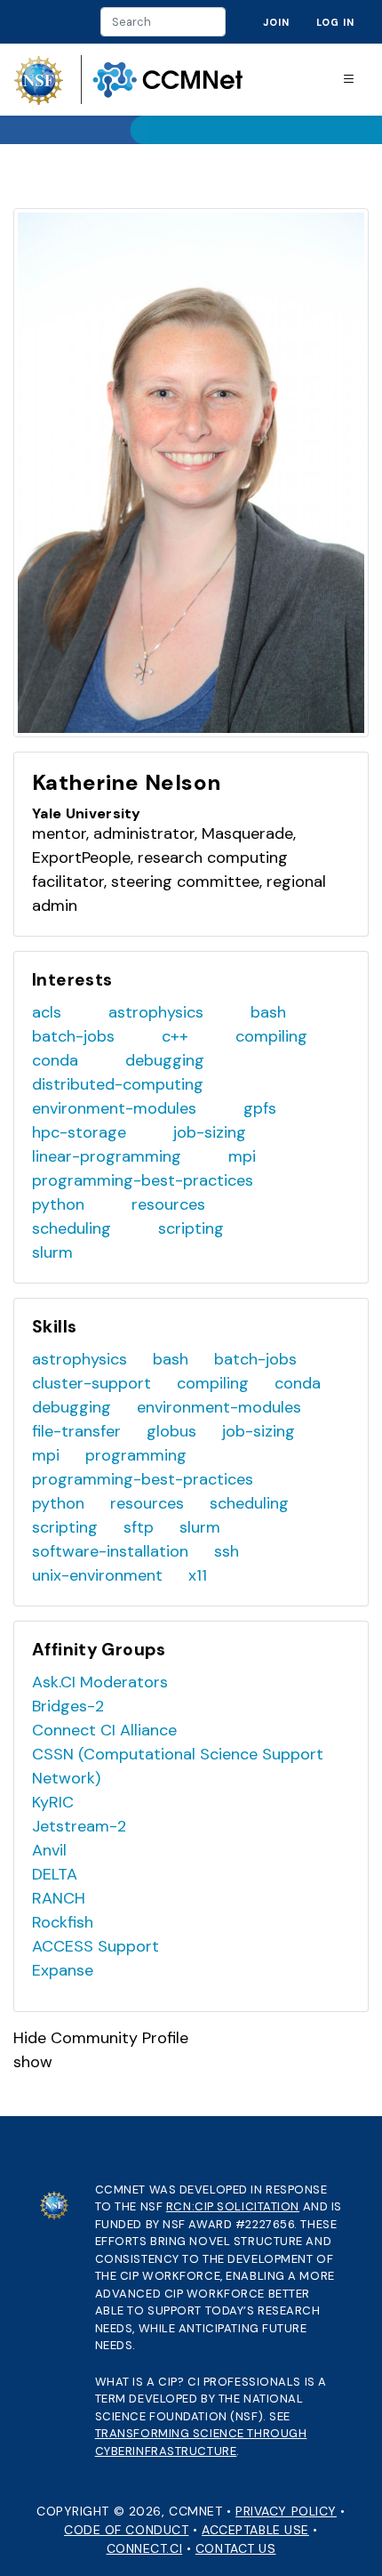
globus (171, 1431)
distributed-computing (118, 1084)
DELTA (55, 1874)
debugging (165, 1060)
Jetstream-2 (79, 1826)
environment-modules (114, 1108)
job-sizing (210, 1132)
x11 (198, 1575)
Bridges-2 (68, 1706)
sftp (139, 1527)
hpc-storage (79, 1132)
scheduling (72, 1228)
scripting (191, 1228)
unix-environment (97, 1575)
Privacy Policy (286, 2511)
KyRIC (53, 1802)
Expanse (63, 1970)
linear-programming (107, 1156)
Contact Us (236, 2548)
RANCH (59, 1898)
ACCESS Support (95, 1946)
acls (47, 1012)
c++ (175, 1036)
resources (168, 1204)
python (58, 1204)
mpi (242, 1156)
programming (136, 1455)
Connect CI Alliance (104, 1730)
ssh (227, 1551)
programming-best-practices (143, 1180)
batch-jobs (73, 1036)
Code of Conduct (126, 2530)
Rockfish (63, 1922)
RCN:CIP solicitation (233, 2206)
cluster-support (92, 1383)
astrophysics (156, 1012)
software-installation (110, 1551)
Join (276, 22)
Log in (335, 22)
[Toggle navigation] (349, 80)
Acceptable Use (255, 2530)
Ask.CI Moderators (100, 1682)
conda (55, 1060)
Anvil (49, 1850)
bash (268, 1012)
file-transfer (76, 1431)
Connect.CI (145, 2548)
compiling (271, 1036)
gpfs (260, 1108)
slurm (52, 1252)
